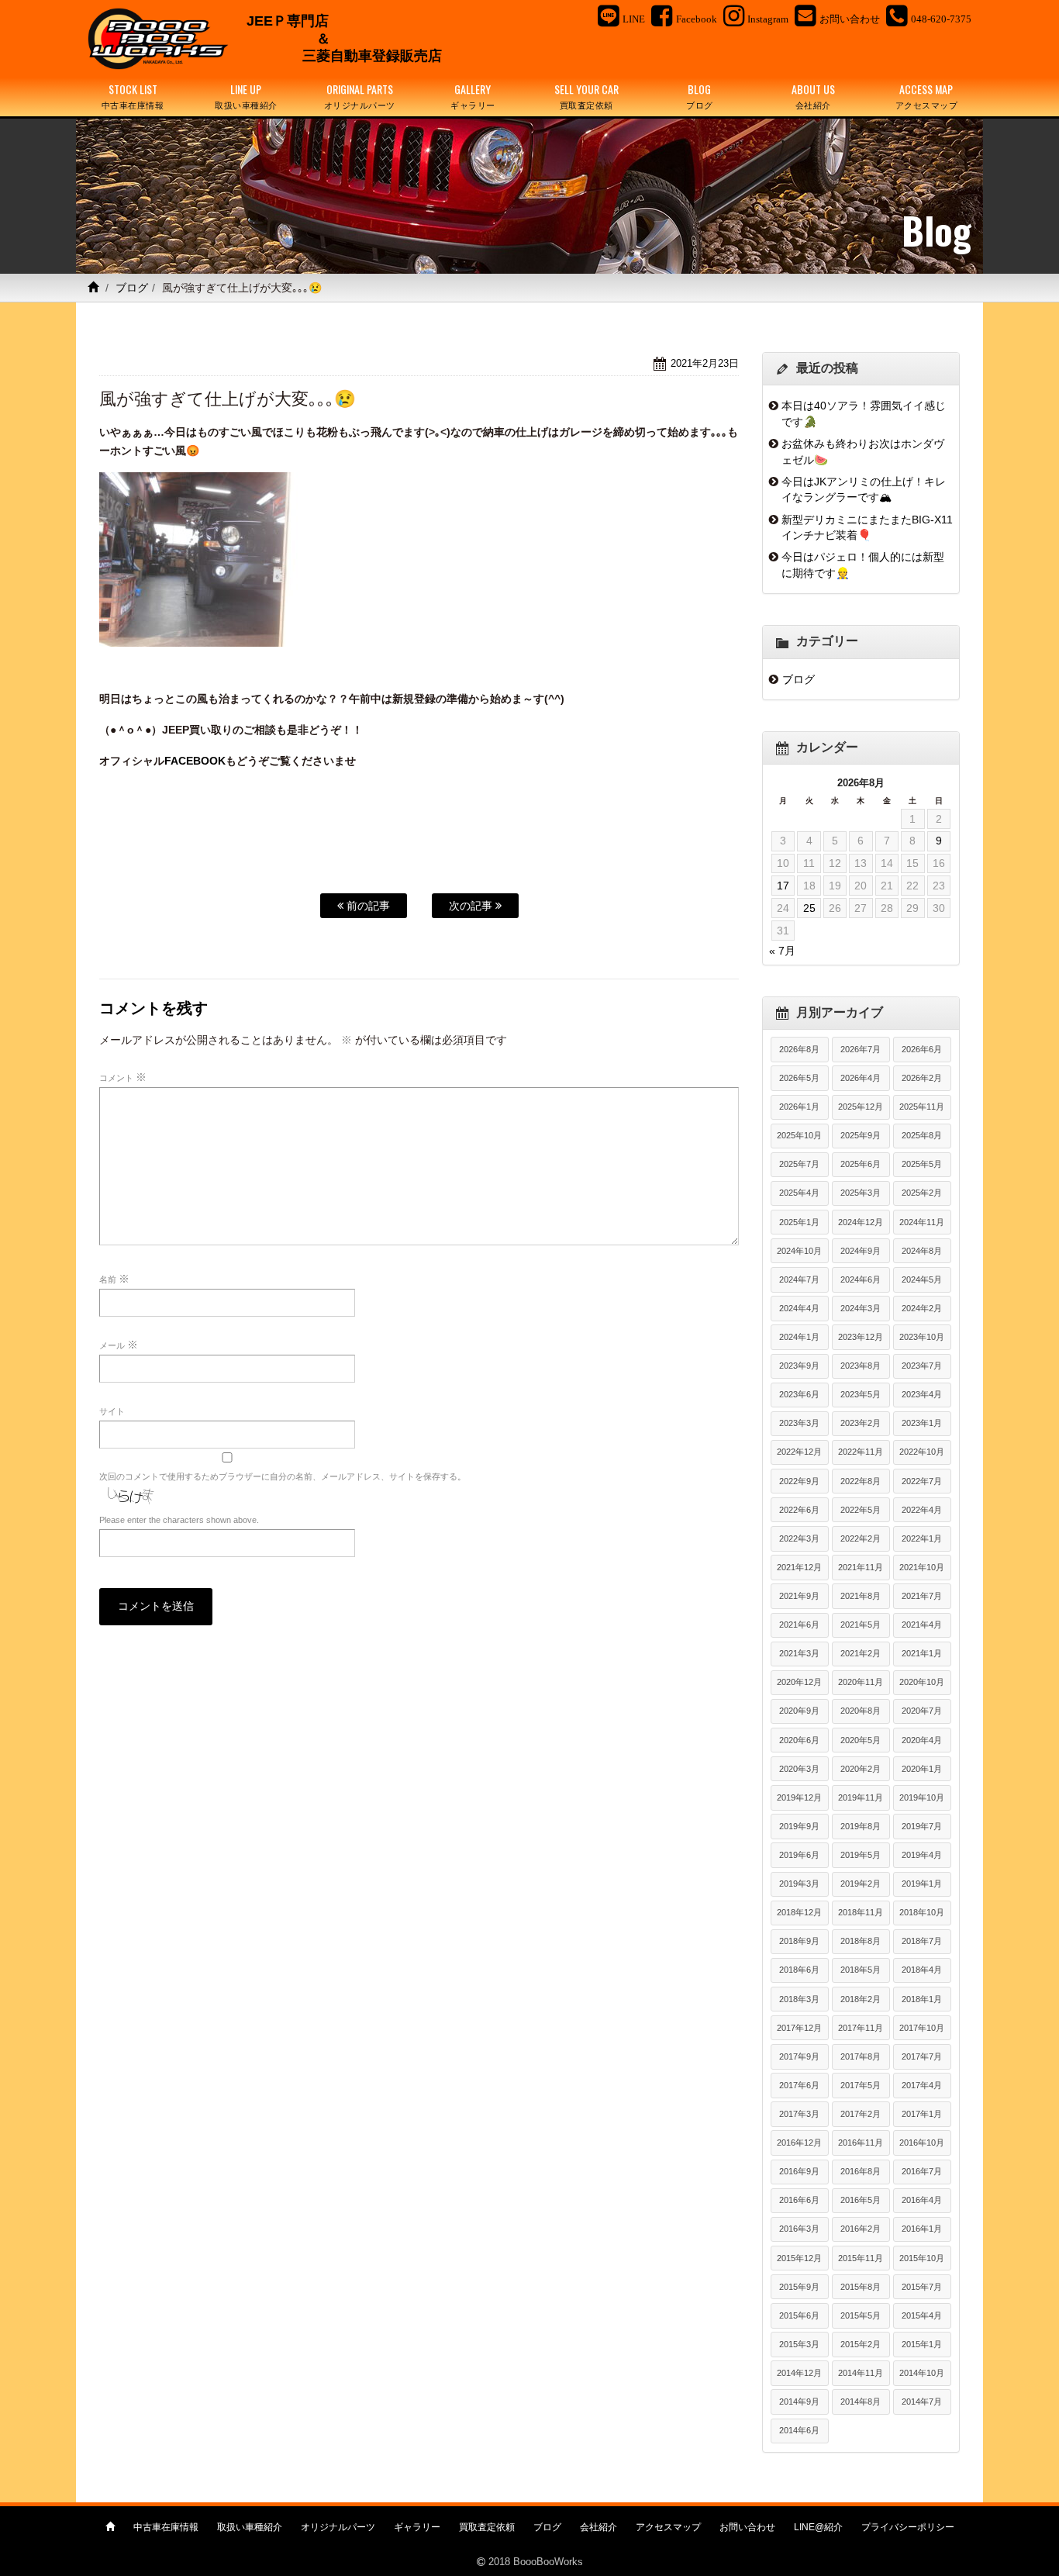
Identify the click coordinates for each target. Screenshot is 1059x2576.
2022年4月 (922, 1510)
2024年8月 (922, 1251)
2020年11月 (861, 1682)
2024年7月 (799, 1279)
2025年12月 (861, 1107)
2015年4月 (922, 2315)
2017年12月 (799, 2028)
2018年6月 (799, 1970)
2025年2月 (922, 1193)
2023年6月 (799, 1394)
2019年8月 (861, 1826)
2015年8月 (861, 2287)
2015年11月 (861, 2258)
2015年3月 (799, 2344)
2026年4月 (861, 1078)
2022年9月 (799, 1481)
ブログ (132, 288)
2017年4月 (922, 2085)
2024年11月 (922, 1222)
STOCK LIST (133, 96)
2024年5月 (922, 1279)
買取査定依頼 (487, 2527)
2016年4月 (922, 2200)
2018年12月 (799, 1912)
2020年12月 (799, 1682)
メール (119, 1345)
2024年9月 (861, 1251)
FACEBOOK (195, 761)
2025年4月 (799, 1193)
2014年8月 (861, 2402)
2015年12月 (799, 2258)
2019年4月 (922, 1855)
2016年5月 (861, 2200)
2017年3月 (799, 2114)
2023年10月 (922, 1337)
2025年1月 (799, 1222)
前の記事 (367, 906)
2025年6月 (861, 1164)
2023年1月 (922, 1423)
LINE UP (246, 96)
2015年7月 (922, 2287)
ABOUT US (813, 96)
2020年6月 (799, 1740)
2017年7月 (922, 2056)
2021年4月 (922, 1625)
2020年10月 (922, 1682)
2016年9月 (799, 2171)
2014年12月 (799, 2373)
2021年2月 (861, 1653)
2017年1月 (922, 2114)
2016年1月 (922, 2229)
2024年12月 (861, 1222)
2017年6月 (799, 2085)
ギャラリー (417, 2527)
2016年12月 (799, 2143)
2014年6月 (799, 2430)
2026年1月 (799, 1107)
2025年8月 (922, 1135)
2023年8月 (861, 1366)
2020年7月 (922, 1711)
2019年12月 (799, 1797)
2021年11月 (861, 1567)
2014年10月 (922, 2373)
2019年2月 (861, 1884)
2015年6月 (799, 2315)
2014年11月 (861, 2373)
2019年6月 (799, 1855)
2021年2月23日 (705, 363)
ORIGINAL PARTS (360, 96)
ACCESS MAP (927, 96)
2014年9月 (799, 2402)
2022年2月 (861, 1538)
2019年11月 (861, 1797)
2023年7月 (922, 1366)
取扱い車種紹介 (250, 2527)
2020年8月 (861, 1711)
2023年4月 (922, 1394)
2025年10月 (799, 1135)
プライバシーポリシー (908, 2527)
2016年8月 (861, 2171)
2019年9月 (799, 1826)
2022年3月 (799, 1538)
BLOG (700, 96)
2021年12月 (799, 1567)
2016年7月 (922, 2171)
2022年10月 (922, 1452)
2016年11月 (861, 2143)
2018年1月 (922, 1999)
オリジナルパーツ (338, 2527)
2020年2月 (861, 1769)
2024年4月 (799, 1308)
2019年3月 (799, 1884)
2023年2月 (861, 1423)
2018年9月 (799, 1941)
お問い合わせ (747, 2527)
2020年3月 (799, 1769)
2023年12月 (861, 1337)
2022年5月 (861, 1510)
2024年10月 (799, 1251)
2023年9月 (799, 1366)
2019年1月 (922, 1884)
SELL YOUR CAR (586, 96)
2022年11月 (861, 1452)
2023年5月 (861, 1394)
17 (783, 886)
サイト (112, 1411)
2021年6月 (799, 1625)
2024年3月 (861, 1308)
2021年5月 (861, 1625)
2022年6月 (799, 1510)
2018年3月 (799, 1999)
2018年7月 (922, 1941)
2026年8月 (799, 1049)
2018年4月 (922, 1970)
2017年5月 (861, 2085)
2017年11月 (861, 2028)
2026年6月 (922, 1049)
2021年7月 (922, 1596)
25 (809, 908)
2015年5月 (861, 2315)
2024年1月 (799, 1337)
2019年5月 (861, 1855)
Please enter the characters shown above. (179, 1520)
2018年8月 (861, 1941)
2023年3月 (799, 1423)
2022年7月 (922, 1481)
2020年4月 (922, 1740)
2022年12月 (799, 1452)
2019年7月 (922, 1826)
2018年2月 (861, 1999)
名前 (114, 1279)
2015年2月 (861, 2344)
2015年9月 (799, 2287)
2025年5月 (922, 1164)
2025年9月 (861, 1135)
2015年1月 (922, 2344)
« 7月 (782, 951)
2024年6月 (861, 1279)
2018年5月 (861, 1970)
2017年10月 (922, 2028)
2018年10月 (922, 1912)
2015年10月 (922, 2258)
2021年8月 (861, 1596)
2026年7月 (861, 1049)
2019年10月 (922, 1797)
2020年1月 (922, 1769)
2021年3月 (799, 1653)
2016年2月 (861, 2229)
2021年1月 (922, 1653)
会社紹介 (598, 2527)
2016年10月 (922, 2143)
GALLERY (473, 96)
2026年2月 (922, 1078)
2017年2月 (861, 2114)
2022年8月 (861, 1481)
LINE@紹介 (818, 2527)
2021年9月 (799, 1596)
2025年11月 (922, 1107)
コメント (123, 1077)
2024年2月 (922, 1308)
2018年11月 (861, 1912)
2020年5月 (861, 1740)
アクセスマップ (668, 2527)
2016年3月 (799, 2229)
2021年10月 (922, 1567)
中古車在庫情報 (166, 2527)
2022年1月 (922, 1538)
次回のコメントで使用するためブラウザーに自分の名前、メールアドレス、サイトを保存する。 (283, 1476)
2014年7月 (922, 2402)
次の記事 (472, 906)
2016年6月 (799, 2200)
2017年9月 (799, 2056)
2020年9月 (799, 1711)
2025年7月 (799, 1164)
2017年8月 (861, 2056)
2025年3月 (861, 1193)
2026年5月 (799, 1078)
